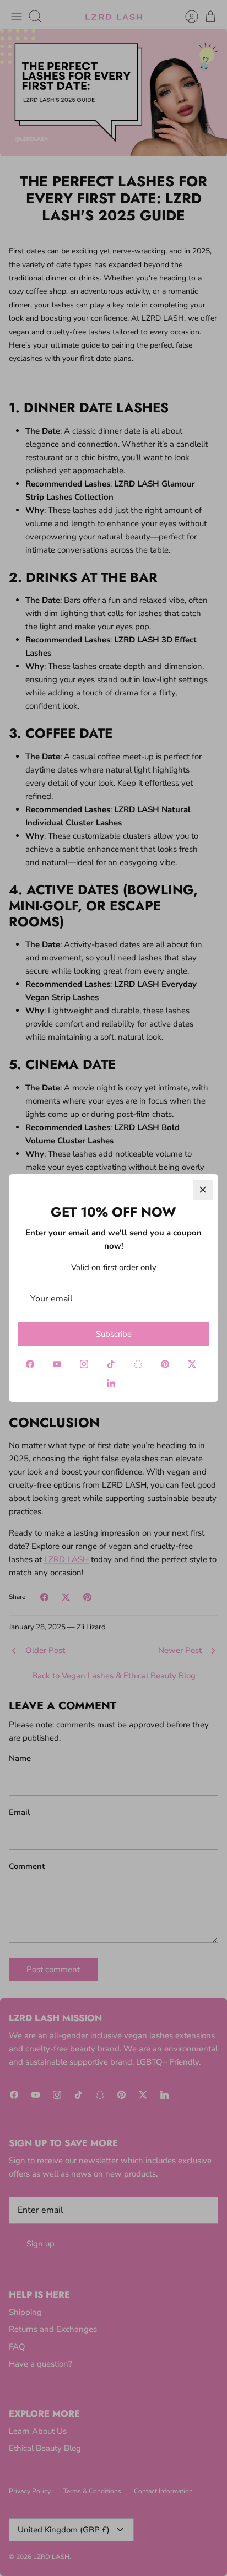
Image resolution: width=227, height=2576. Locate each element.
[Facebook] (30, 1364)
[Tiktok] (111, 1364)
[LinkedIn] (111, 1383)
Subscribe (114, 1334)
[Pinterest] (165, 1364)
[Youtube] (57, 1364)
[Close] (203, 1190)
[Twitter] (192, 1364)
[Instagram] (84, 1364)
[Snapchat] (138, 1364)
